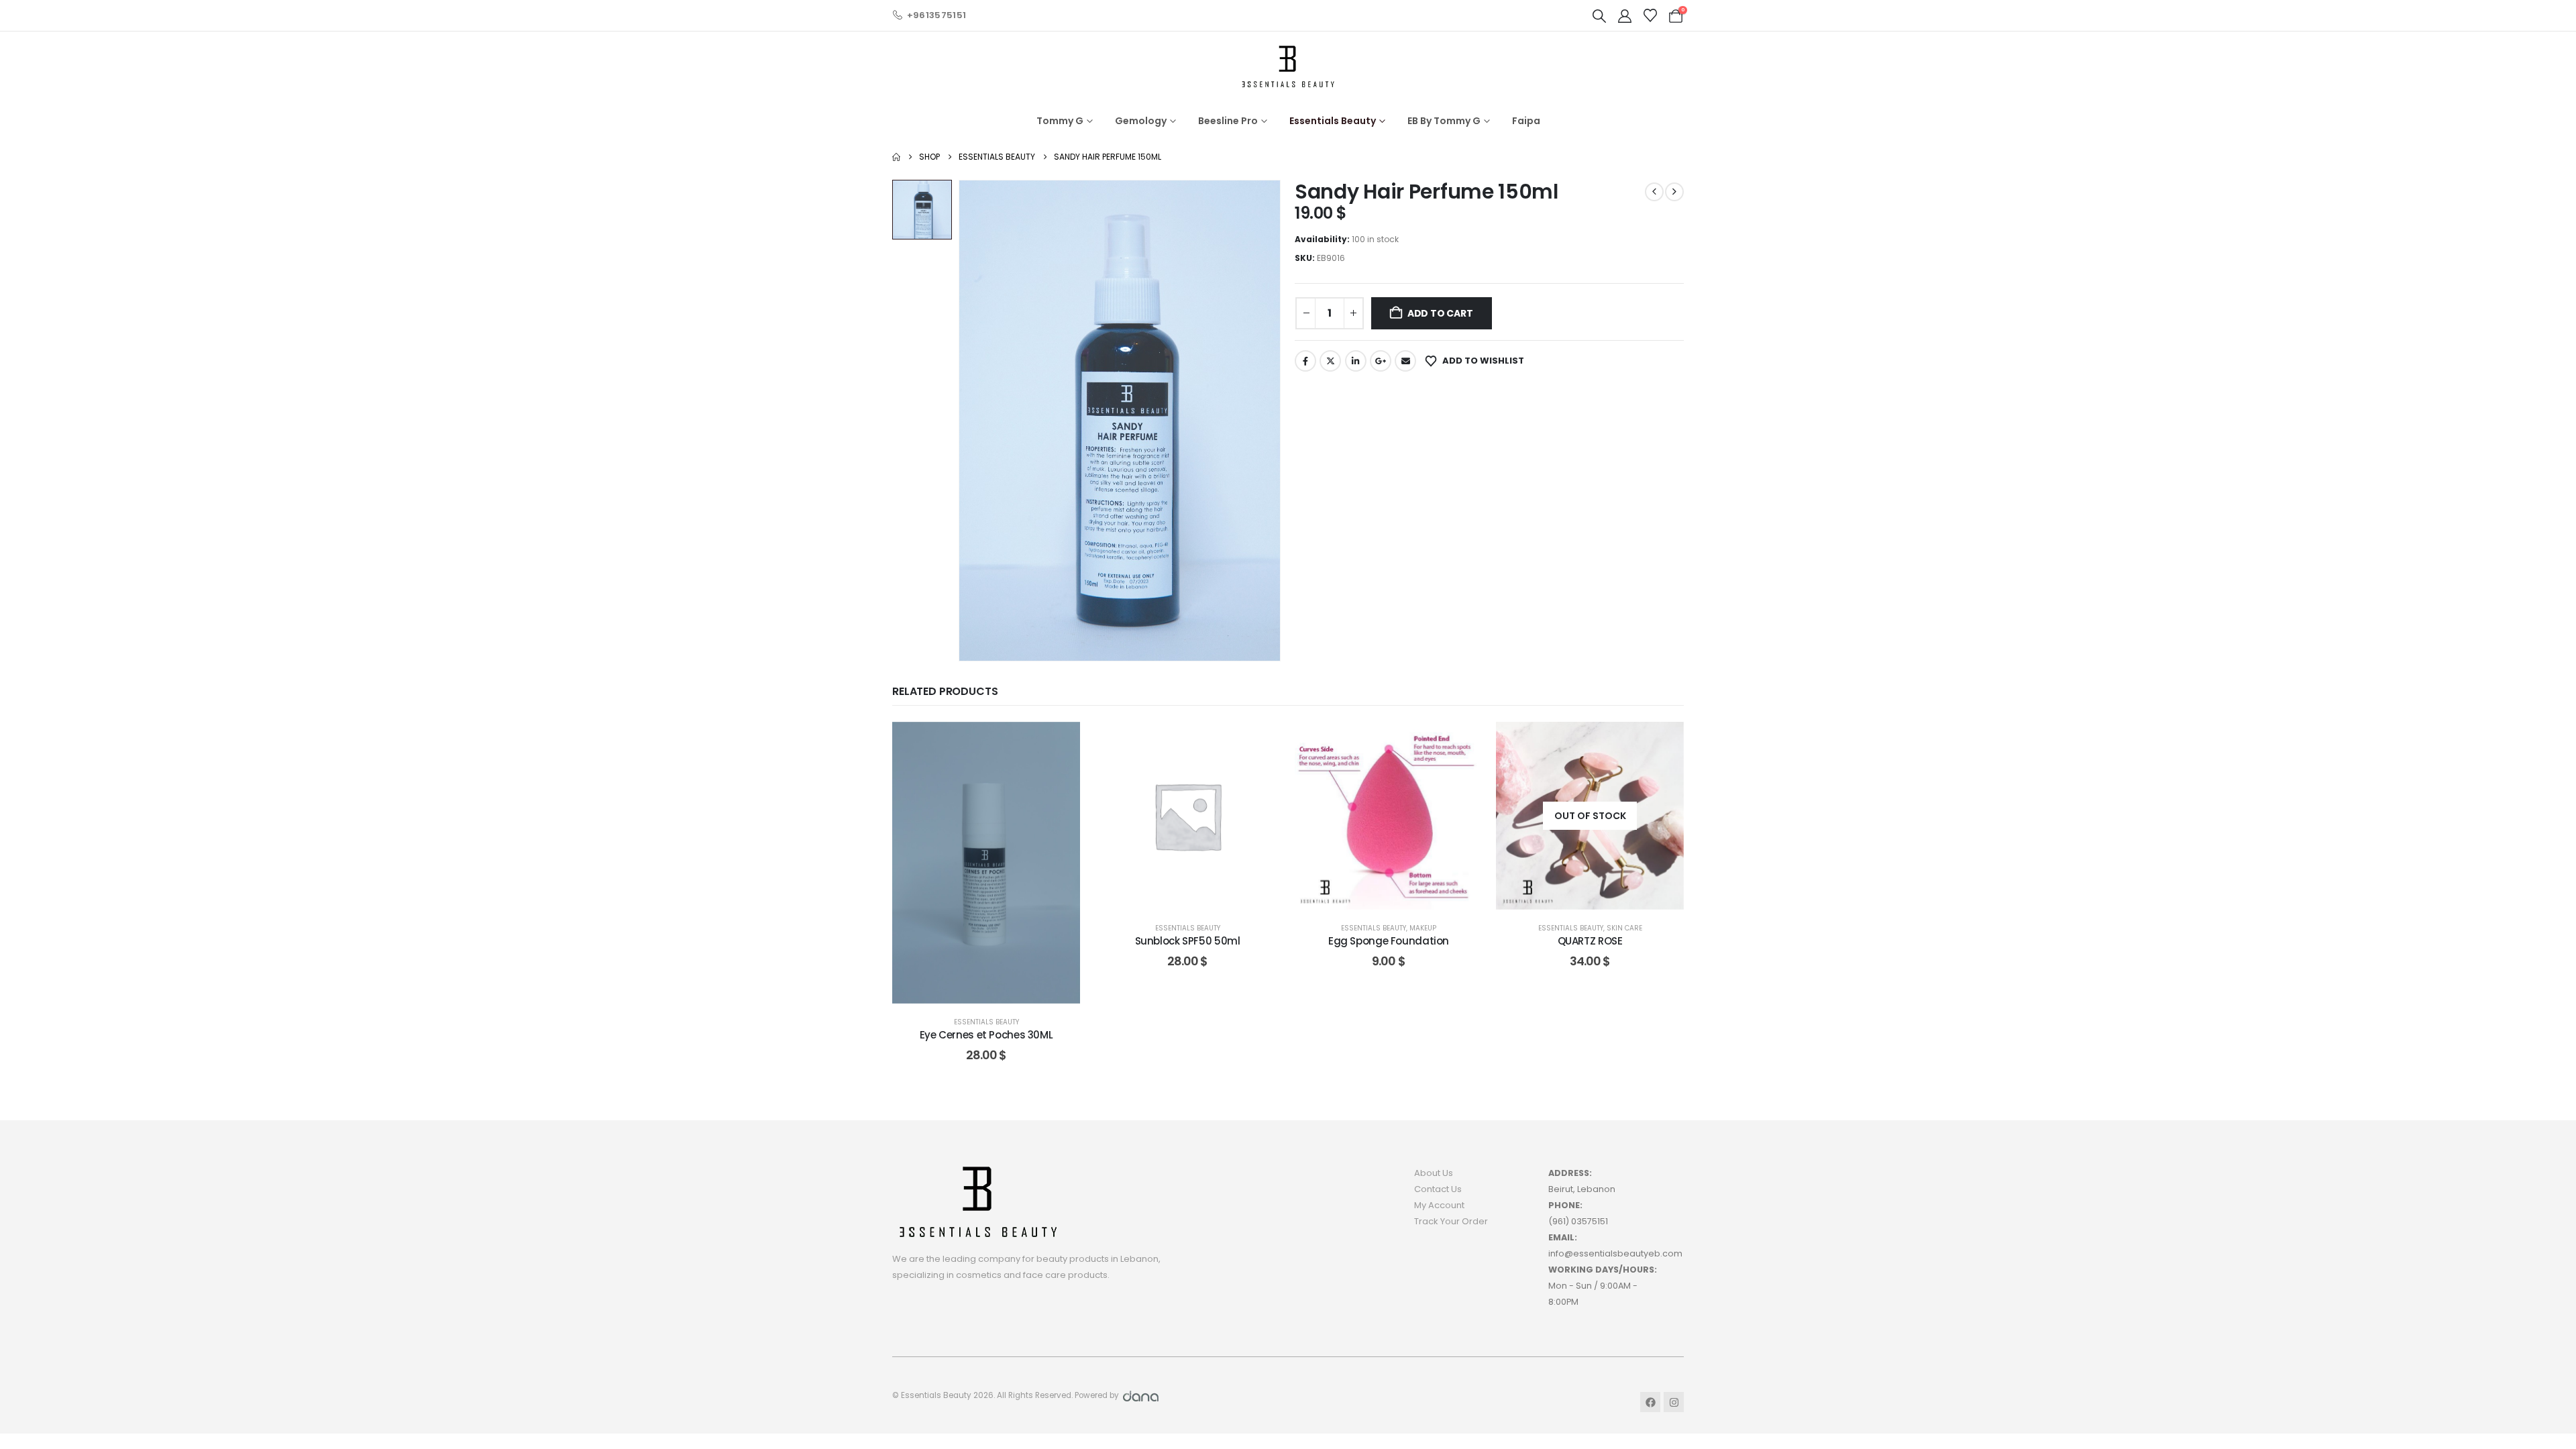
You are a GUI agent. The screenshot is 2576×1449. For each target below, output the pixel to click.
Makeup (1423, 928)
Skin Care (1624, 928)
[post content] (986, 863)
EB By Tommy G (1444, 121)
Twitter (1330, 361)
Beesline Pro (1228, 121)
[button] (1599, 16)
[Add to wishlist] (1060, 742)
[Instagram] (1674, 1402)
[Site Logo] (1288, 66)
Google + (1381, 361)
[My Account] (1625, 16)
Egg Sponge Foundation (1389, 941)
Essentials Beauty (1333, 121)
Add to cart (1440, 313)
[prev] (1654, 192)
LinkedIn (1356, 361)
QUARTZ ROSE (1590, 941)
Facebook (1305, 361)
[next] (1674, 192)
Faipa (1526, 121)
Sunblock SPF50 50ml (1188, 941)
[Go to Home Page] (896, 157)
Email (1405, 361)
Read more (1600, 896)
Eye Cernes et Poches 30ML (986, 1035)
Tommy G (1060, 121)
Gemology (1141, 121)
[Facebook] (1650, 1402)
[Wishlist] (1650, 15)
